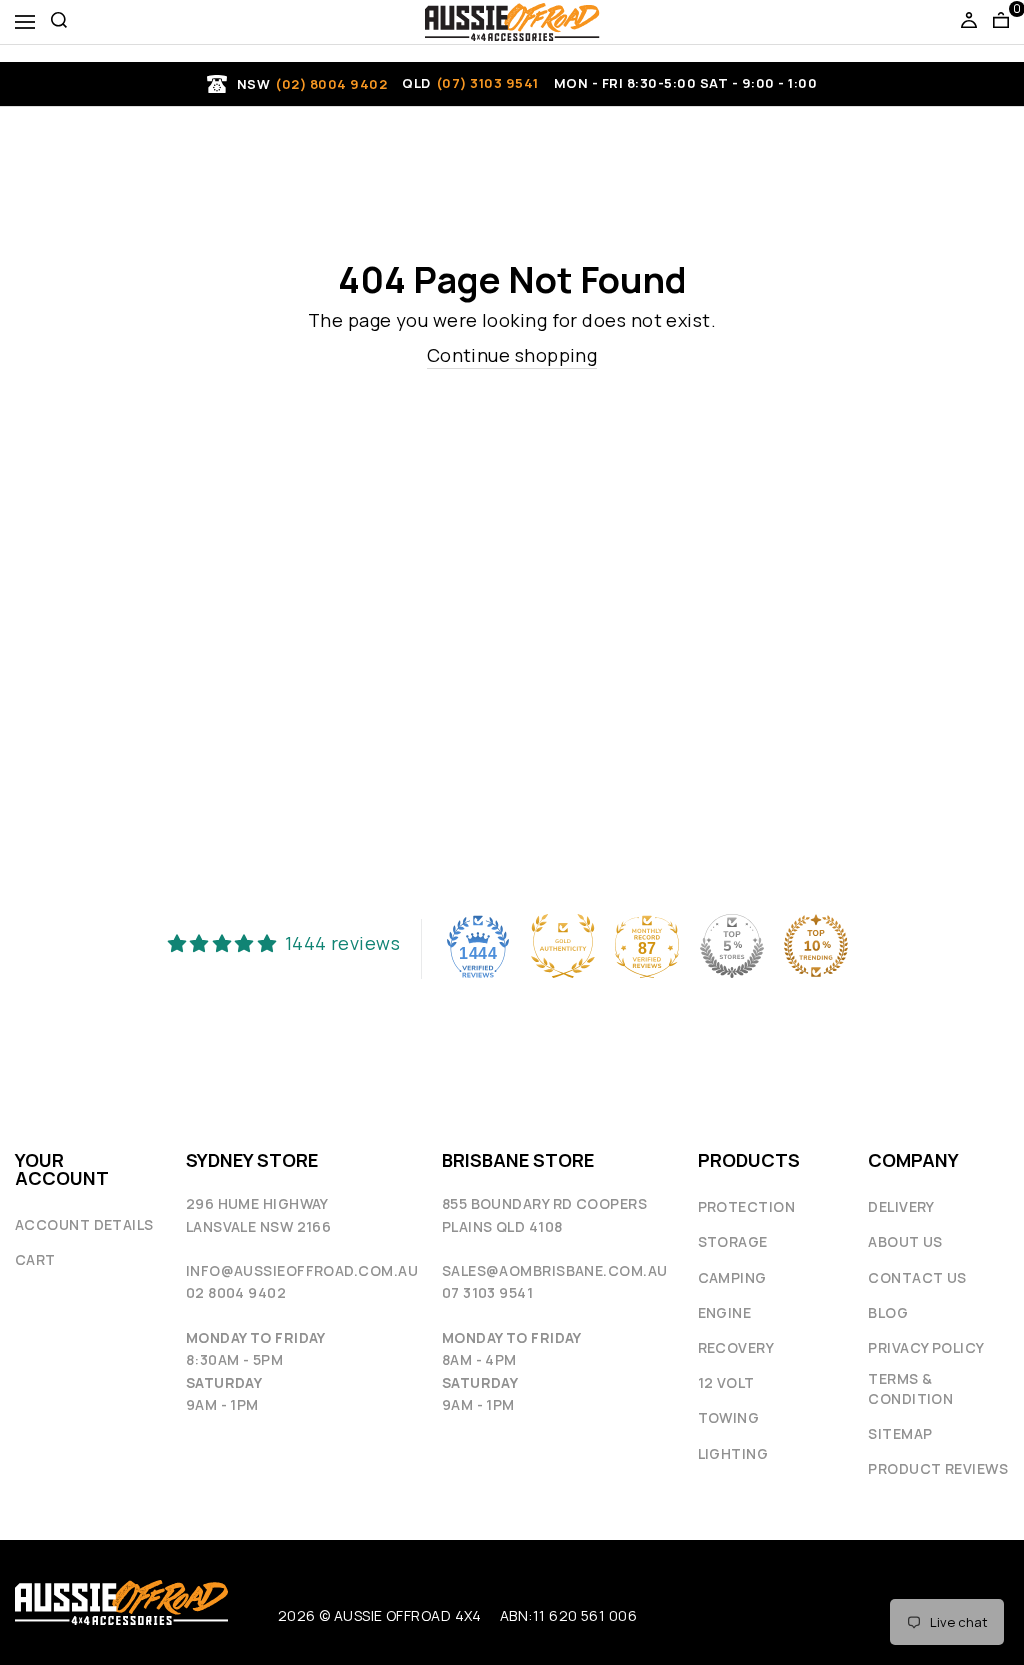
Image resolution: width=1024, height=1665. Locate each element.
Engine (725, 1312)
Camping (732, 1277)
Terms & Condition (910, 1388)
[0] (1001, 22)
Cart (35, 1259)
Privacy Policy (926, 1347)
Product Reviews (938, 1468)
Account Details (84, 1224)
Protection (747, 1206)
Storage (733, 1241)
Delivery (901, 1206)
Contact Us (917, 1277)
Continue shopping (512, 355)
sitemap (900, 1433)
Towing (729, 1417)
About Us (905, 1241)
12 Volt (726, 1382)
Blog (888, 1312)
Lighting (733, 1453)
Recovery (736, 1347)
